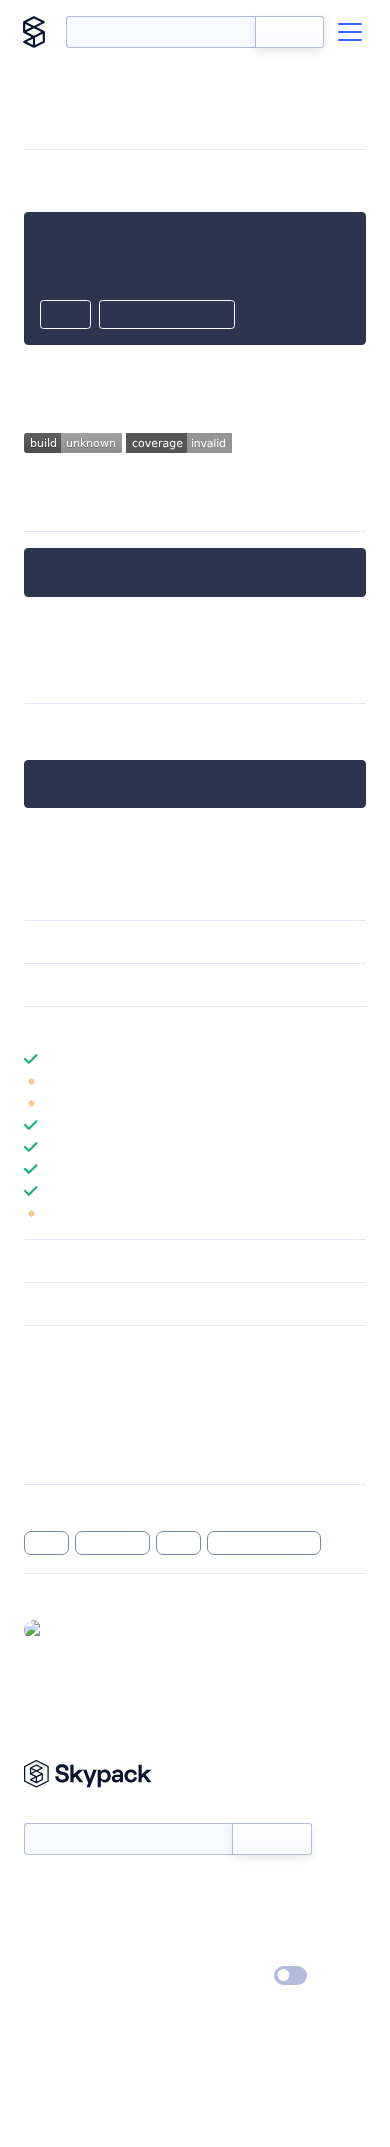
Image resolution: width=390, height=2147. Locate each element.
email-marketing (128, 731)
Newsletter (57, 1811)
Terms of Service (250, 1948)
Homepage (58, 1403)
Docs (39, 1890)
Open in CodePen (167, 316)
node (178, 1543)
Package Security (76, 1377)
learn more (167, 1028)
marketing (113, 1543)
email (46, 1543)
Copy (65, 316)
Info (353, 1081)
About (43, 1919)
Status (218, 1890)
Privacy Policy (65, 1977)
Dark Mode (230, 1975)
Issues (43, 1429)
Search (289, 32)
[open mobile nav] (350, 32)
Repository (57, 1455)
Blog (212, 1919)
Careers (48, 1948)
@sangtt (77, 1629)
